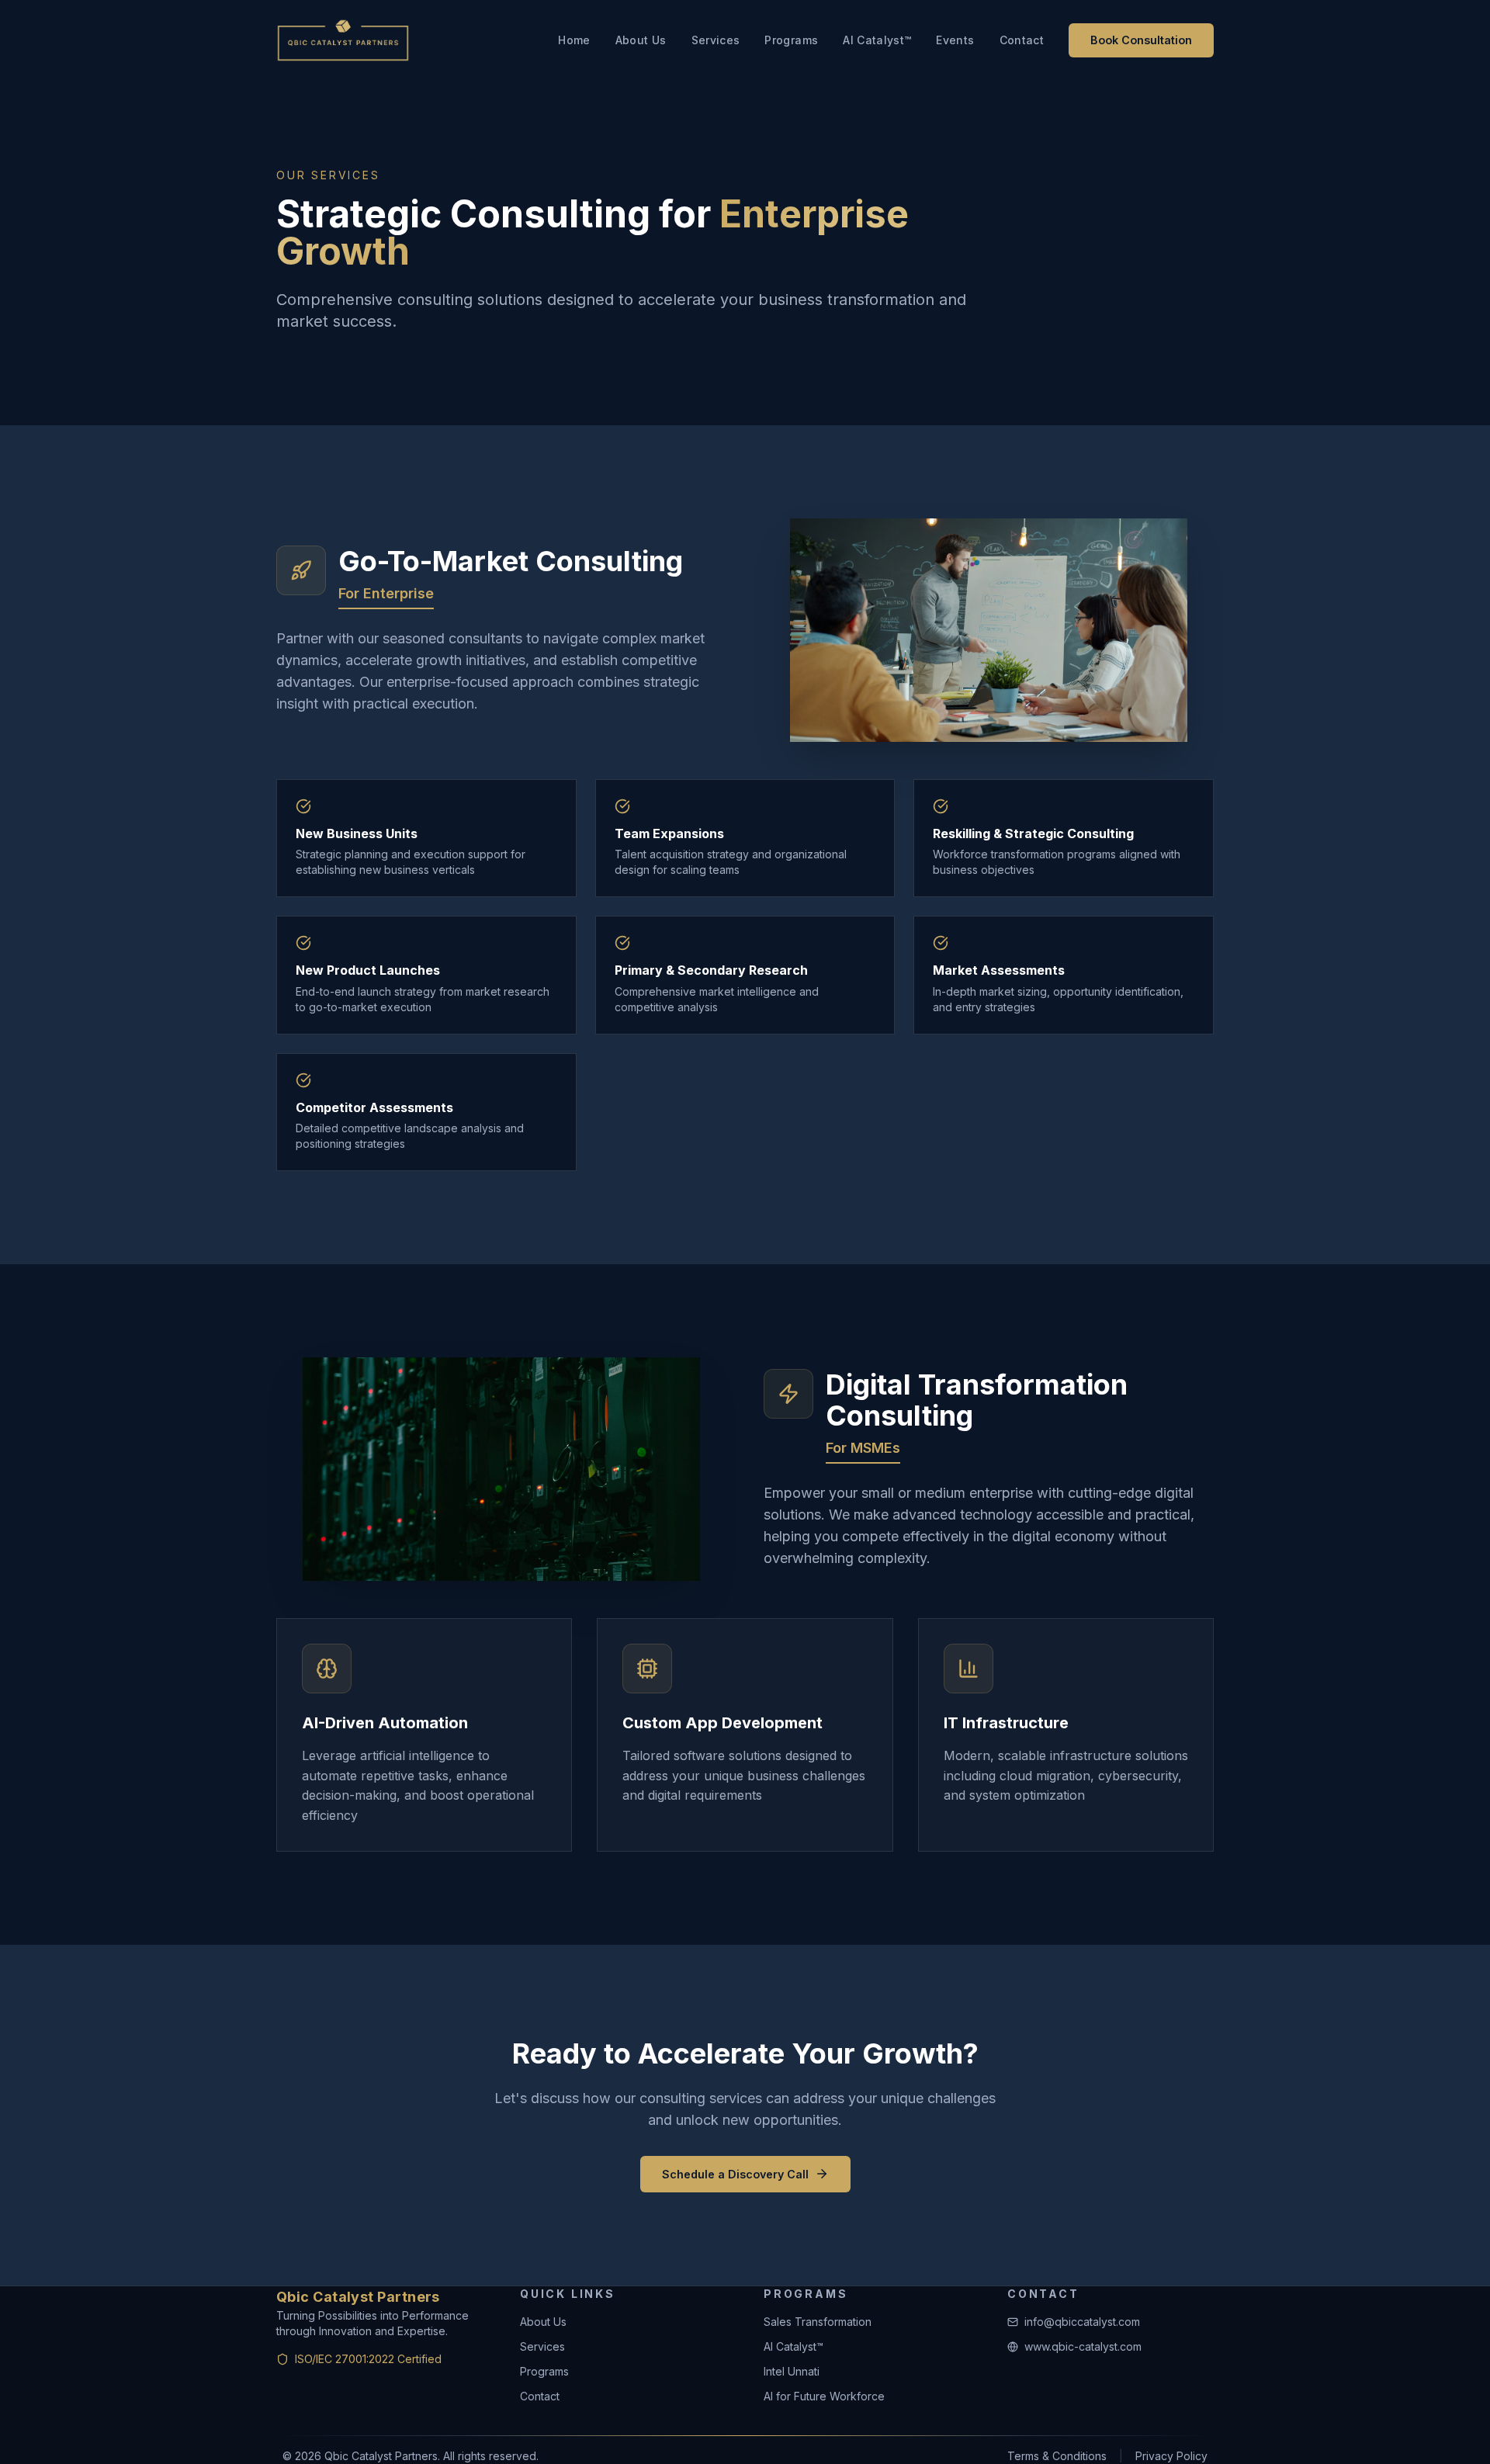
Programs (791, 40)
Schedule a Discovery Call (735, 2174)
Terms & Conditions (1057, 2456)
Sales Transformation (818, 2322)
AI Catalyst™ (877, 40)
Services (716, 40)
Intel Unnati (792, 2371)
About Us (641, 40)
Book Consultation (1141, 40)
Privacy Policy (1171, 2456)
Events (955, 40)
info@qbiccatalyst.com (1082, 2322)
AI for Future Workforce (824, 2396)
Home (574, 40)
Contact (1022, 40)
